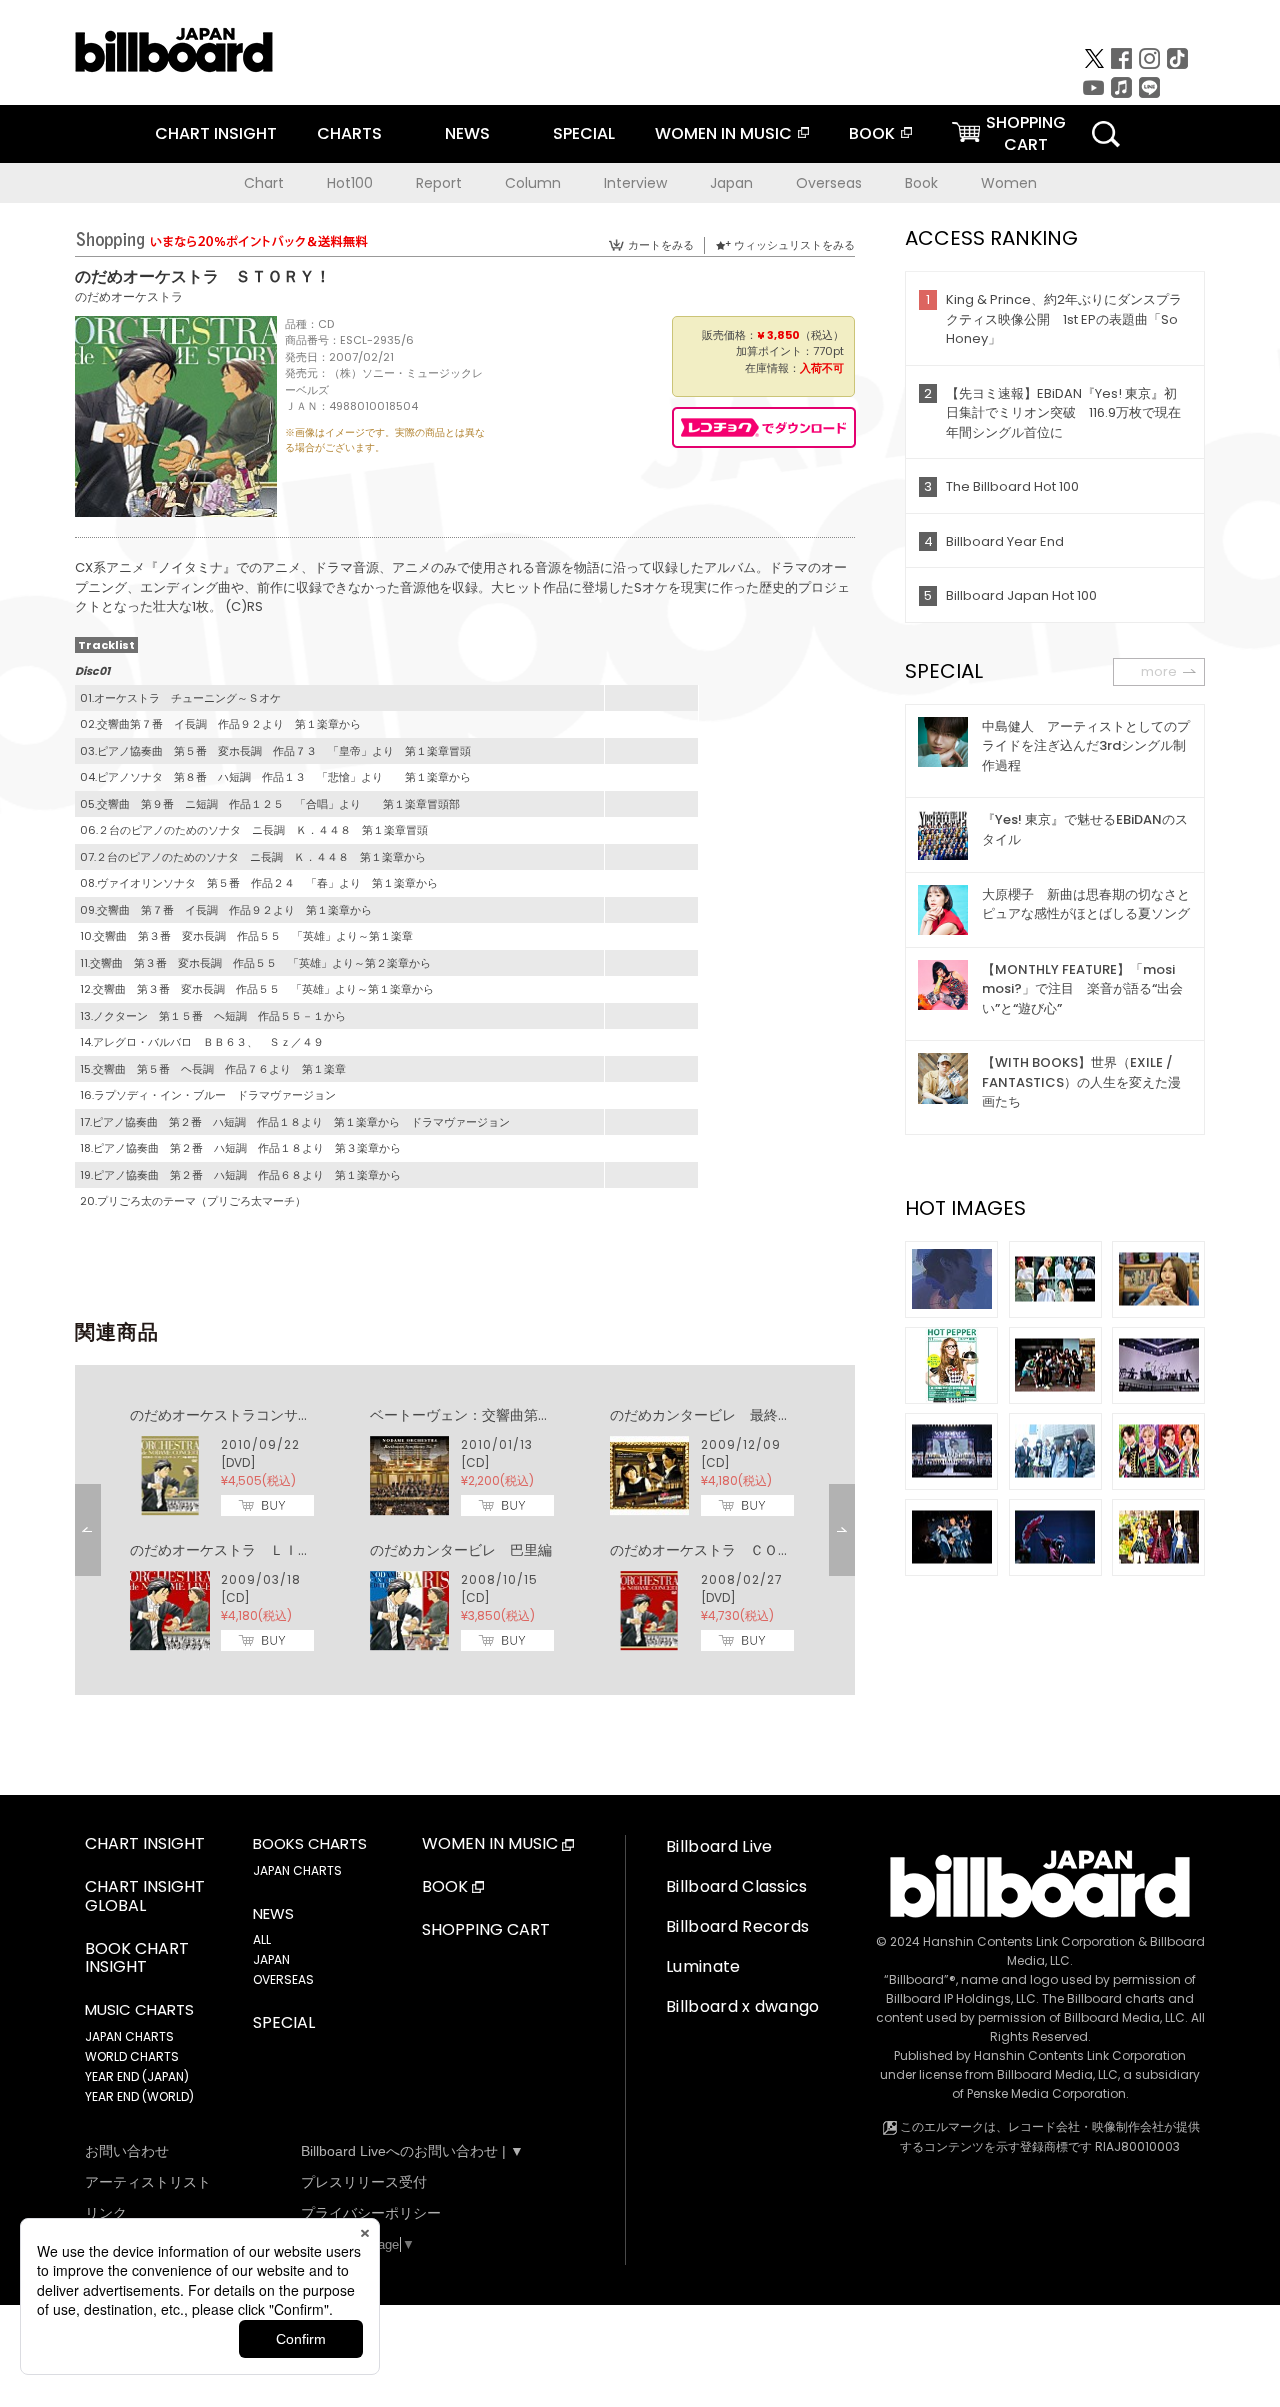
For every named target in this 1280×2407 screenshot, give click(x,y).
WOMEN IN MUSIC (723, 133)
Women (1009, 183)
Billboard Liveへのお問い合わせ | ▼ (412, 2151)
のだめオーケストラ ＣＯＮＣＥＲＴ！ (736, 1550)
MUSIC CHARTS (139, 2010)
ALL (262, 1939)
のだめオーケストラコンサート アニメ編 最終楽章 (298, 1415)
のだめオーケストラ (129, 296)
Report (439, 183)
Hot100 (350, 183)
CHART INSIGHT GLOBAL (145, 1897)
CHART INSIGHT (216, 133)
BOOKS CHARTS (310, 1844)
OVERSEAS (283, 1979)
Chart (264, 183)
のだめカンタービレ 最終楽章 (708, 1415)
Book (921, 183)
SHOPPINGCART (1026, 133)
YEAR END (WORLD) (139, 2096)
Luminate (703, 1966)
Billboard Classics (737, 1886)
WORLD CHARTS (132, 2056)
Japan (731, 183)
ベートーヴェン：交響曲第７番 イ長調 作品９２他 (538, 1415)
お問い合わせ (127, 2151)
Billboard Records (737, 1926)
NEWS (467, 133)
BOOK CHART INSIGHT (137, 1959)
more (1159, 671)
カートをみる (661, 245)
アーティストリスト (148, 2182)
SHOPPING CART (486, 1930)
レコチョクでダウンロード (764, 427)
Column (533, 183)
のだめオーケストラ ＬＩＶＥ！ (235, 1550)
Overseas (829, 183)
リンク (106, 2213)
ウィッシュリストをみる (794, 245)
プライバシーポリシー (371, 2213)
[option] (465, 1530)
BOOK (872, 133)
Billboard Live (719, 1846)
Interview (635, 183)
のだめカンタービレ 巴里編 (461, 1550)
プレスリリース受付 (364, 2182)
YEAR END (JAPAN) (137, 2076)
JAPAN (271, 1959)
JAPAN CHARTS (129, 2036)
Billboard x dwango (743, 2006)
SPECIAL (584, 133)
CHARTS (349, 133)
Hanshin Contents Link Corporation (1029, 1941)
